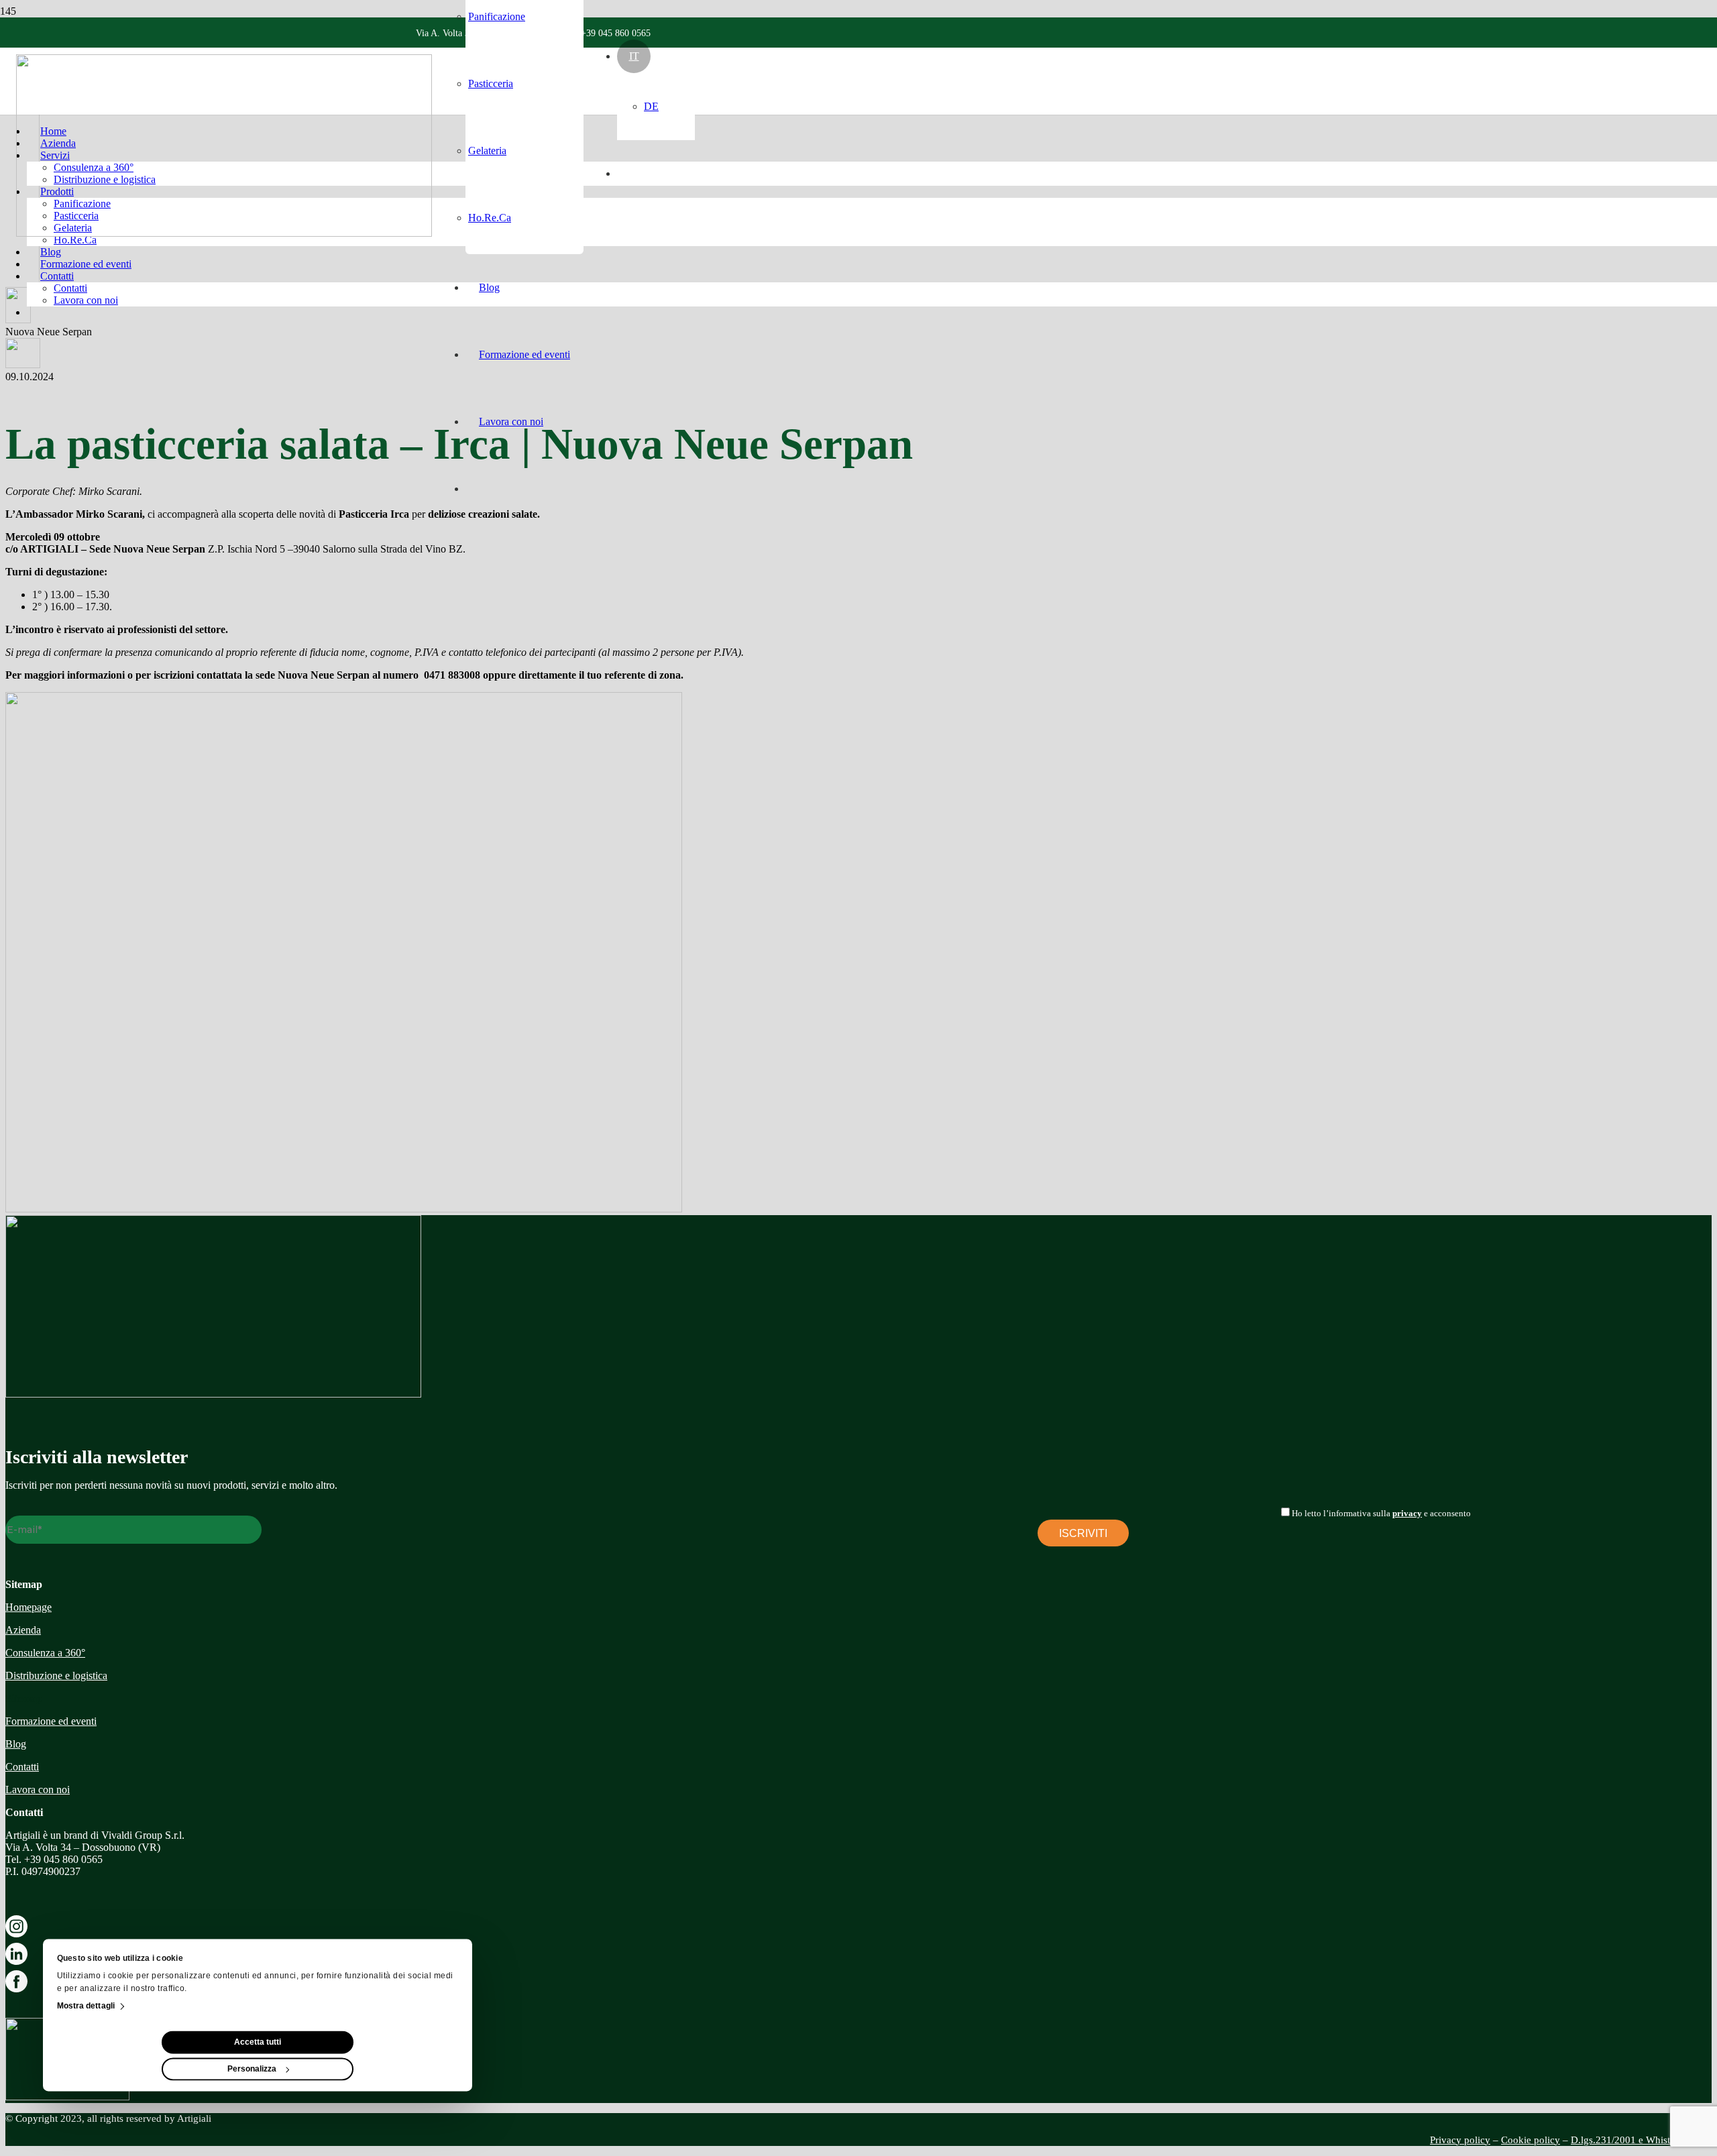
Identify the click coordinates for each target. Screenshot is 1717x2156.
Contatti (22, 1767)
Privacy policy (1460, 2140)
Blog (16, 1744)
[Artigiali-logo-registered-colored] (224, 233)
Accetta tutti (258, 2043)
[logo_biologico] (67, 2097)
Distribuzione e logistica (56, 1676)
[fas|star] (858, 1929)
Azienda (23, 1630)
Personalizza (252, 2069)
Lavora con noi (38, 1790)
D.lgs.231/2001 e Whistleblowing (1641, 2140)
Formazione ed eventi (51, 1721)
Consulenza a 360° (45, 1653)
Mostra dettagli (86, 2006)
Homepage (29, 1607)
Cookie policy (1531, 2140)
